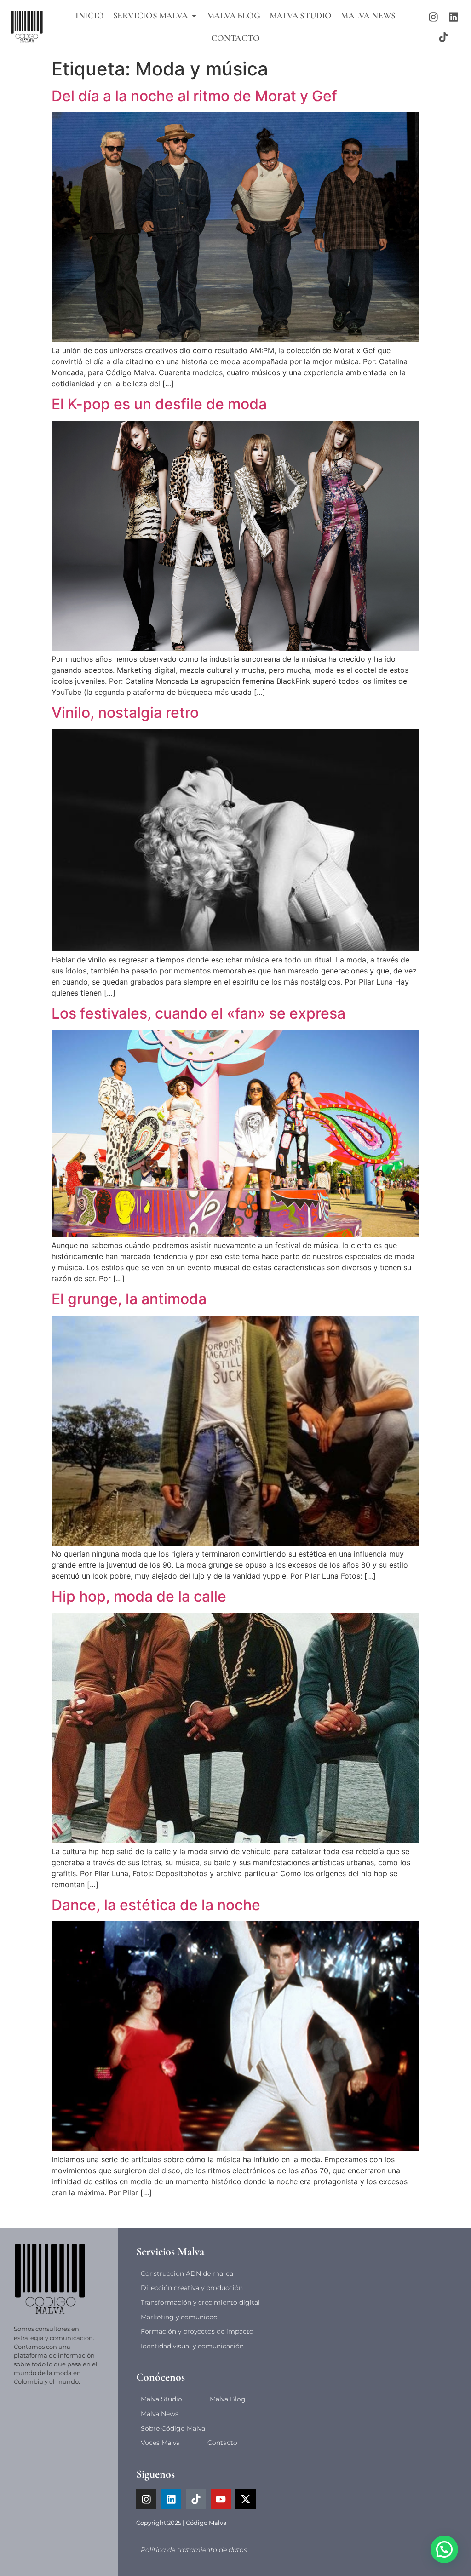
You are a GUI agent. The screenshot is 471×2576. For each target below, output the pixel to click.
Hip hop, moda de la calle (139, 1596)
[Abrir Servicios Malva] (194, 16)
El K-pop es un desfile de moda (159, 404)
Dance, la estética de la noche (156, 1905)
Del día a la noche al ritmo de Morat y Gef (194, 96)
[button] (444, 2549)
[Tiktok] (443, 37)
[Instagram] (433, 17)
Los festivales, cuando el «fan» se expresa (198, 1013)
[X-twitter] (246, 2499)
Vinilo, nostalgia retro (125, 713)
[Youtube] (221, 2499)
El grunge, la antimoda (129, 1299)
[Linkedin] (454, 17)
